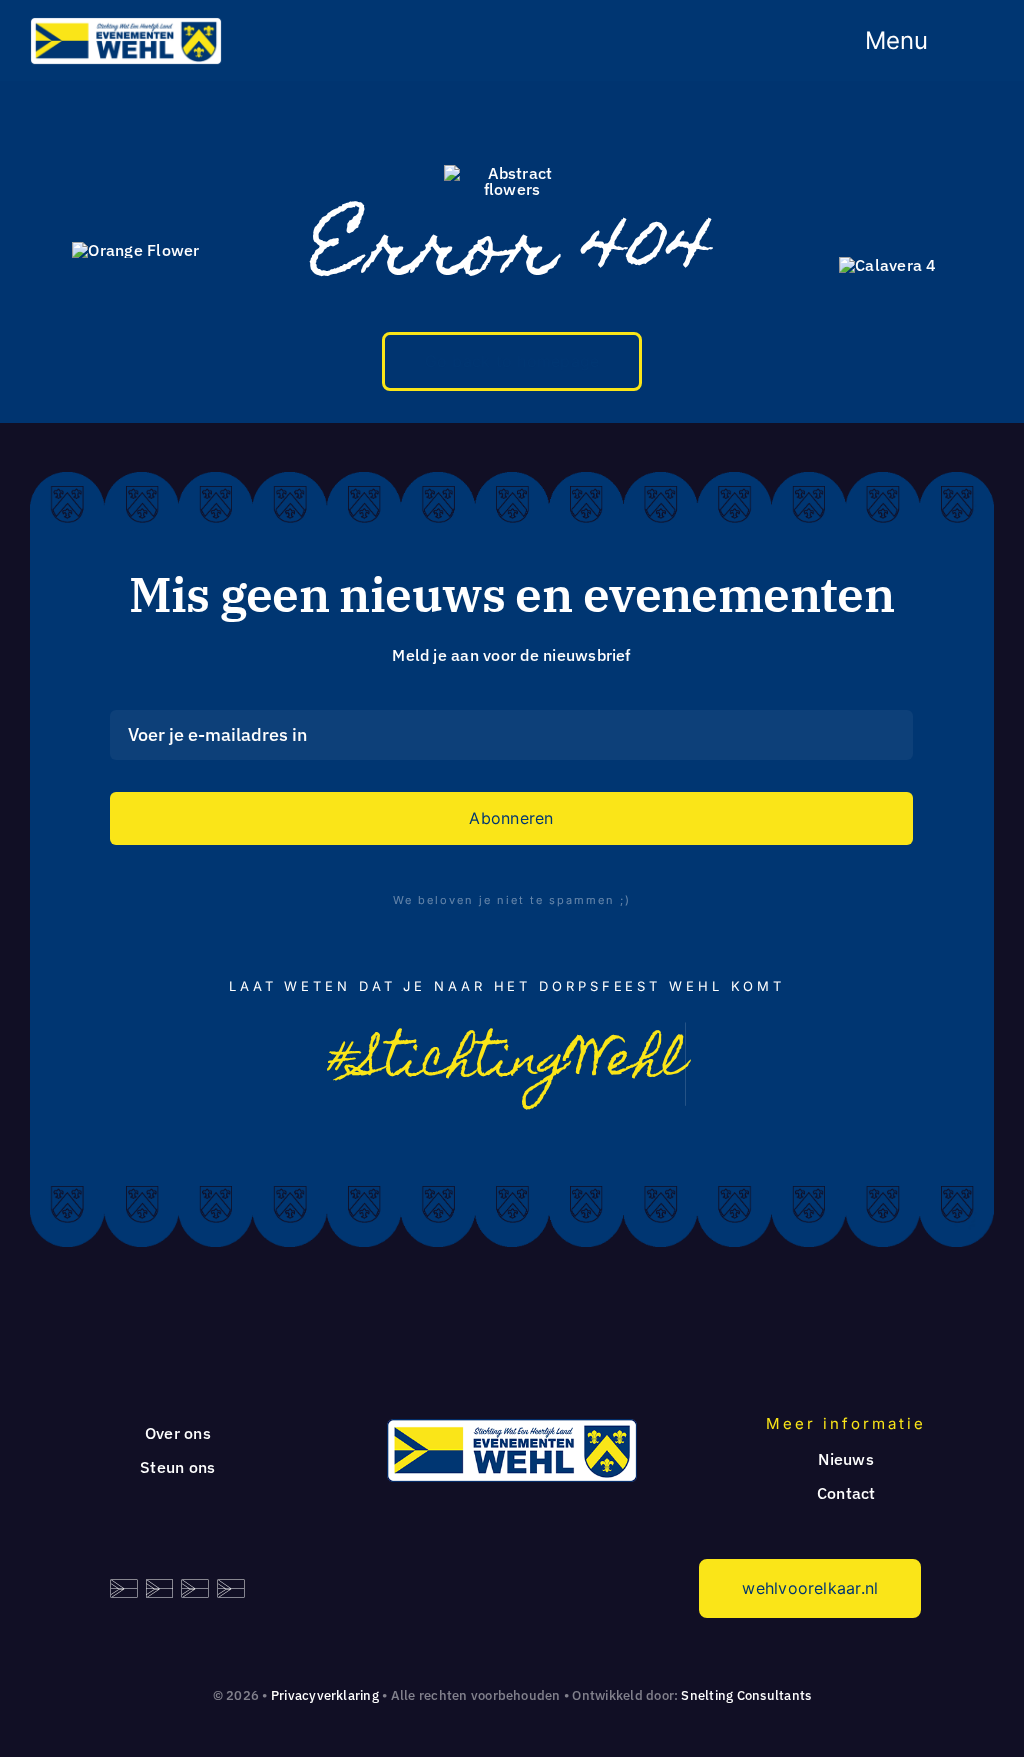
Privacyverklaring (325, 1695)
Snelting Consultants (746, 1695)
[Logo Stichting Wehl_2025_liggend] (126, 25)
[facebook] (483, 1133)
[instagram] (531, 1133)
